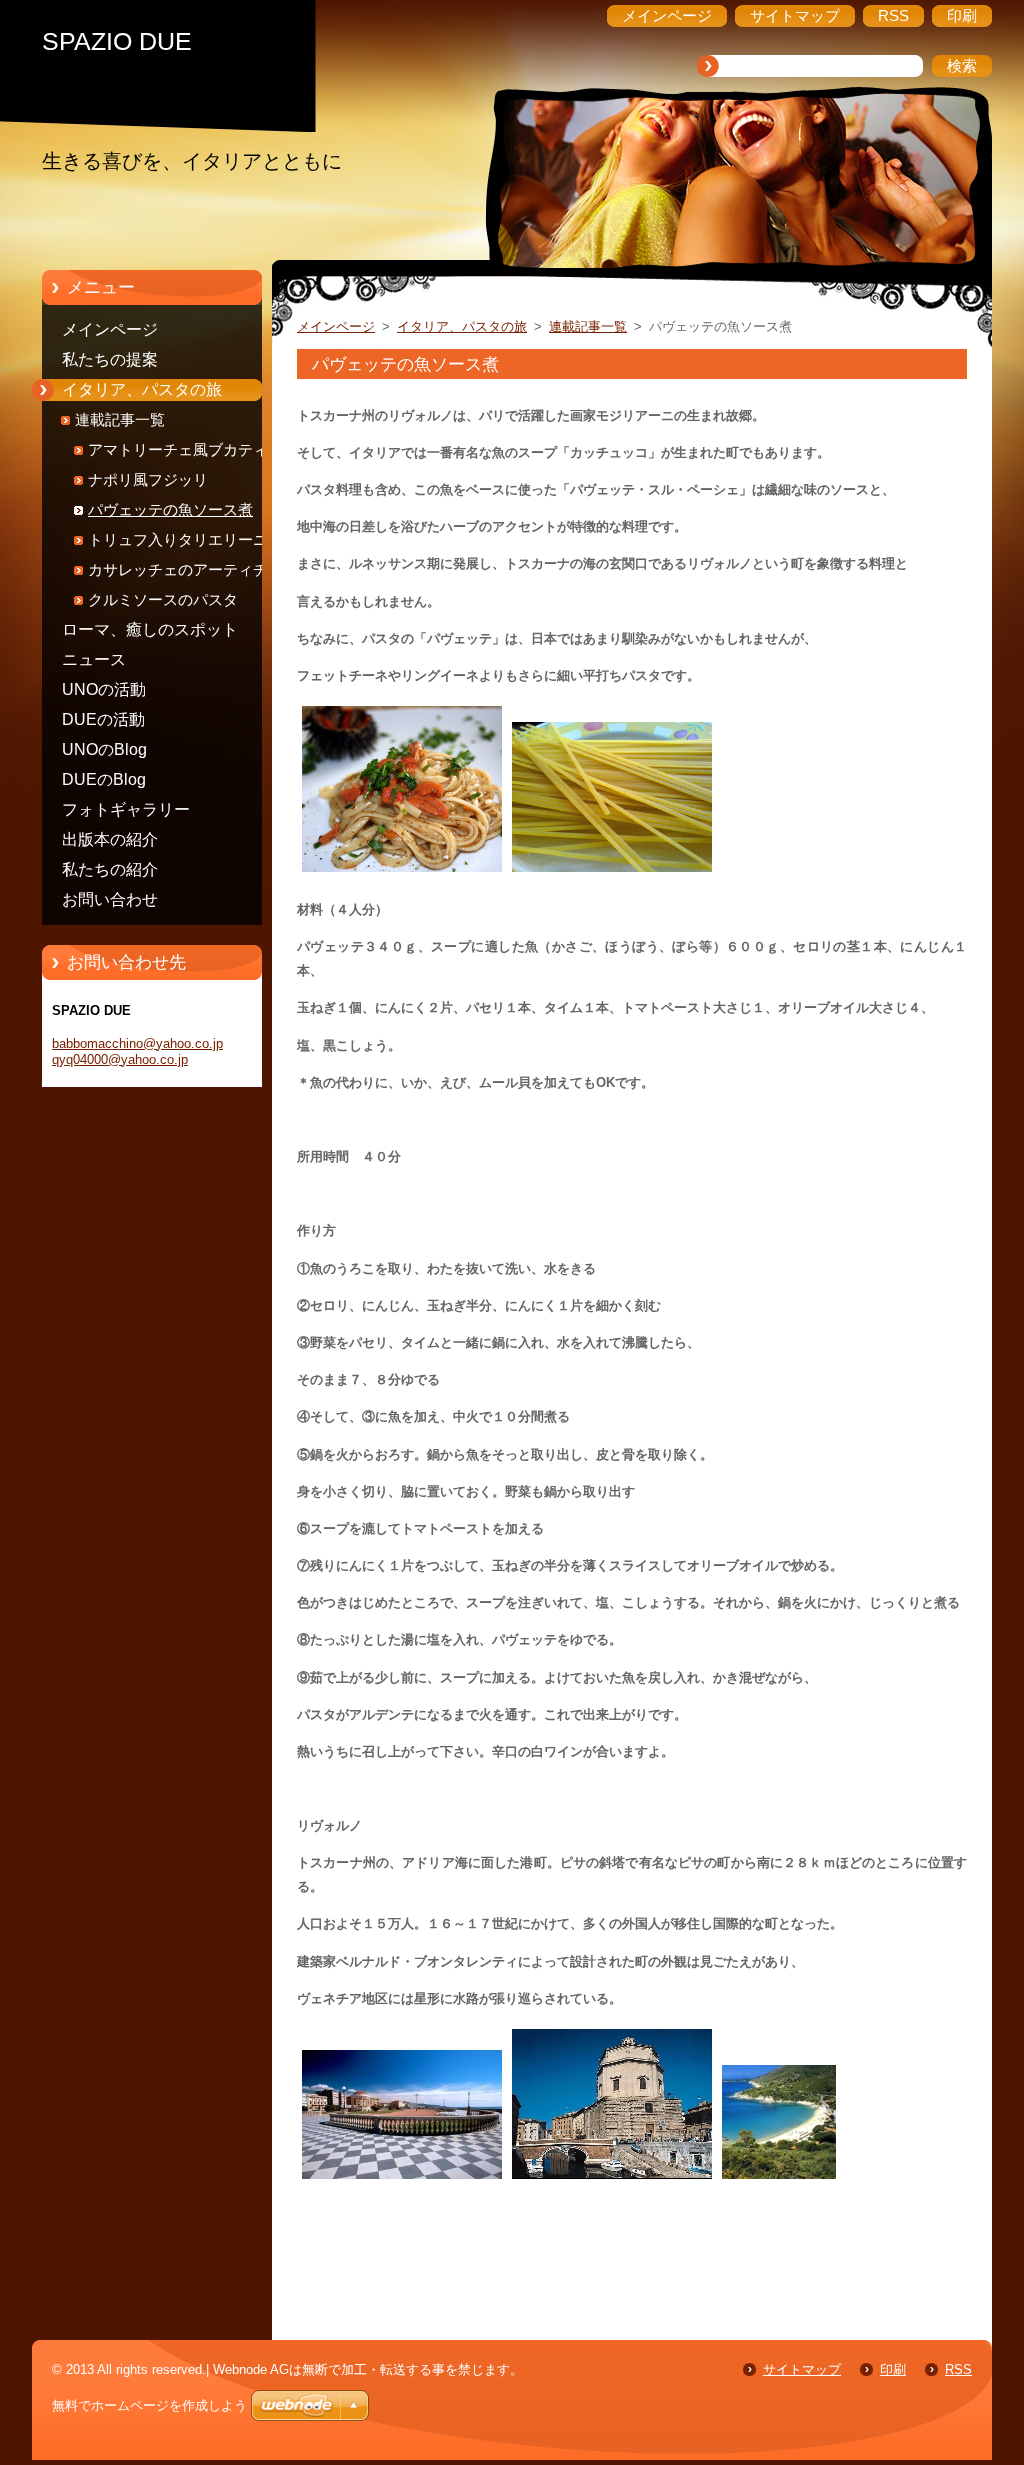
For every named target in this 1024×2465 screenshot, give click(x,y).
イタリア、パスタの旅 (142, 389)
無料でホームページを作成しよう (149, 2405)
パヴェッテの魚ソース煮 (170, 510)
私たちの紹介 (110, 869)
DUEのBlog (104, 779)
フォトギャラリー (126, 809)
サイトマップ (802, 2369)
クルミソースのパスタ (163, 600)
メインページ (110, 329)
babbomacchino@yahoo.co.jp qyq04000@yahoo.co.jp (137, 1051)
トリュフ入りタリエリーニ (178, 540)
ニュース (94, 659)
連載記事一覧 (120, 420)
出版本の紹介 (110, 839)
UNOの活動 (104, 689)
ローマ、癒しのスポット (150, 629)
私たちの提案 (110, 359)
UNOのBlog (104, 749)
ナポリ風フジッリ (148, 480)
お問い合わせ (110, 899)
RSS (958, 2369)
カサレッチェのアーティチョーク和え (193, 573)
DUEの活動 (103, 719)
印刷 (893, 2369)
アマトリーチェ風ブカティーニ (193, 450)
